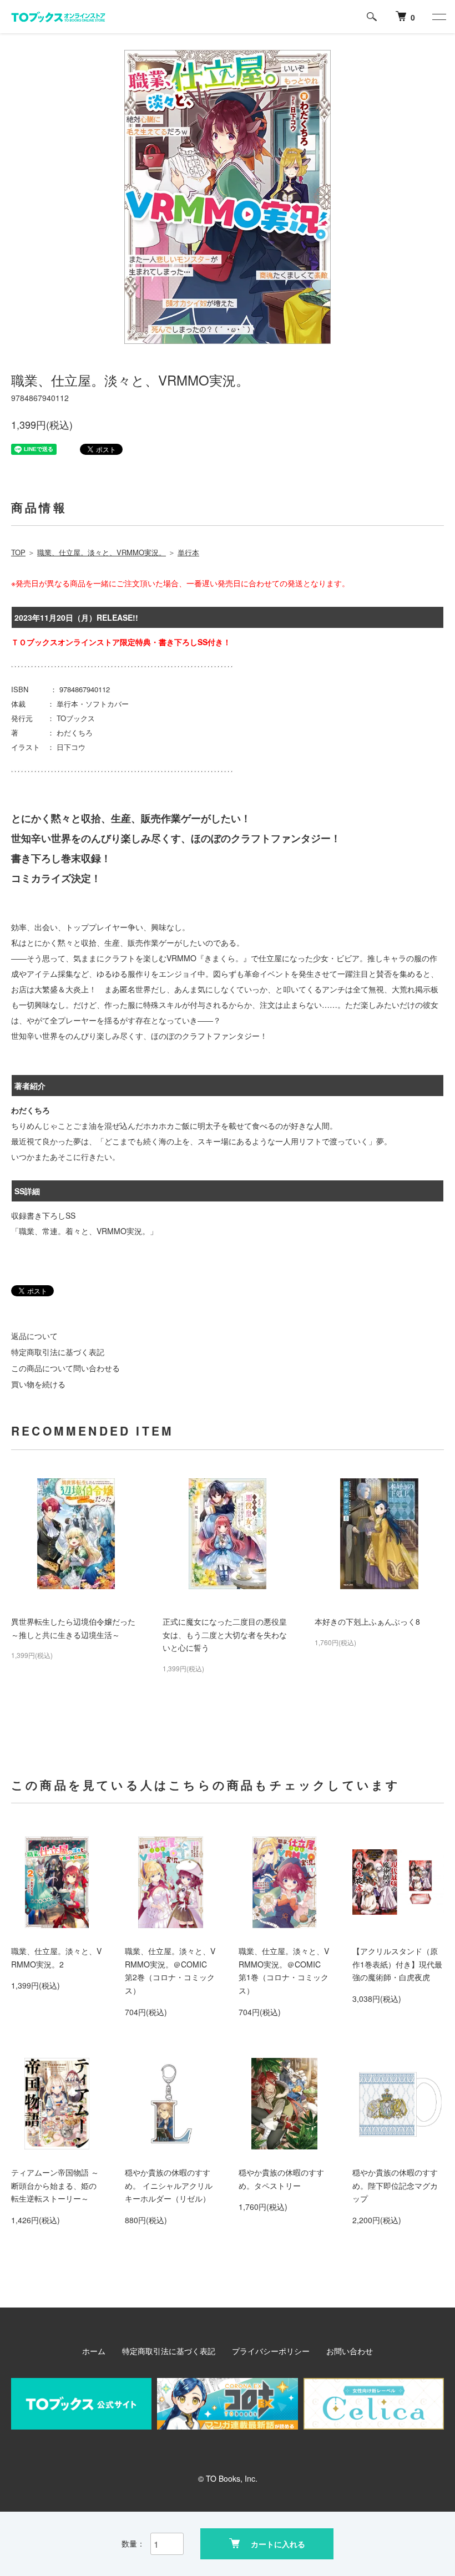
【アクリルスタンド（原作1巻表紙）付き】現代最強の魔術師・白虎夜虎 (397, 1964)
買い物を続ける (38, 1384)
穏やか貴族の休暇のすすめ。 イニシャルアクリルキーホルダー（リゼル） (169, 2185)
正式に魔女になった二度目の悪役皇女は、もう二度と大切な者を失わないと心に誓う (225, 1635)
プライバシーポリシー (271, 2351)
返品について (34, 1336)
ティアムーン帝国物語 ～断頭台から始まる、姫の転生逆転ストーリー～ (55, 2185)
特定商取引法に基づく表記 (58, 1352)
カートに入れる (278, 2544)
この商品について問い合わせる (65, 1368)
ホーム (94, 2351)
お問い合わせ (350, 2351)
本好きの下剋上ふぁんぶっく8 (367, 1621)
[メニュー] (438, 17)
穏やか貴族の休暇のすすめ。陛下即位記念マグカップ (395, 2185)
